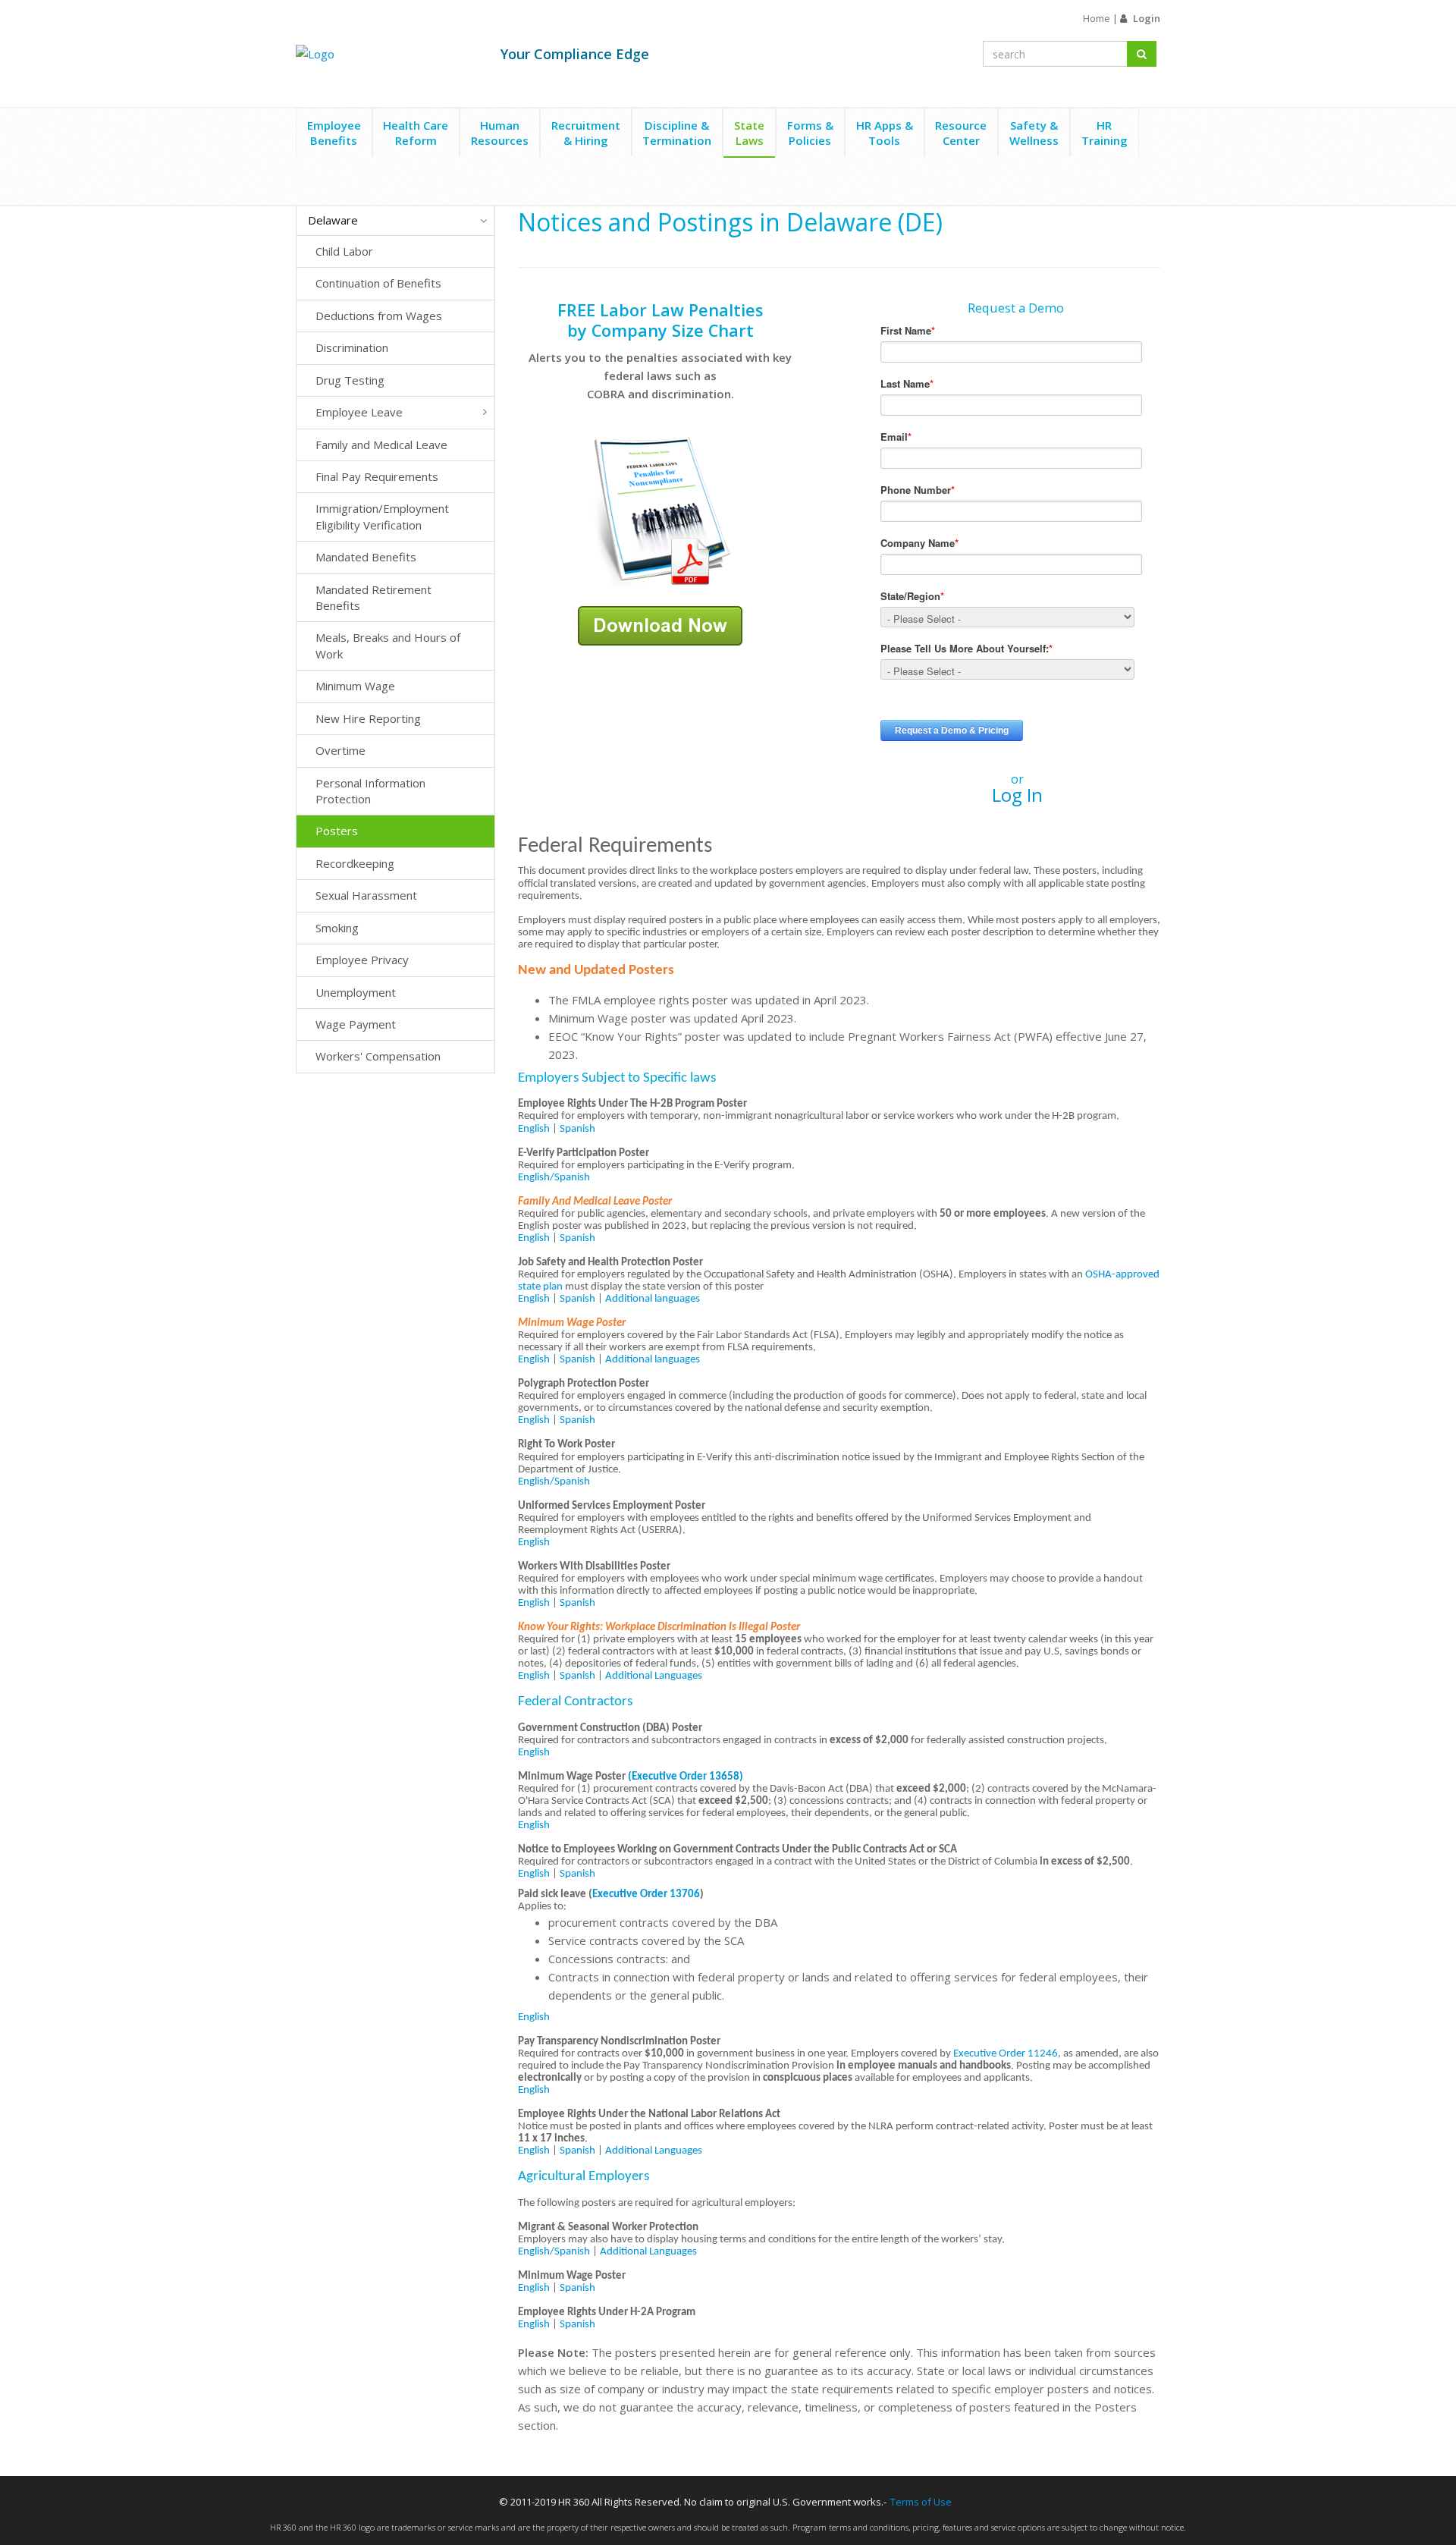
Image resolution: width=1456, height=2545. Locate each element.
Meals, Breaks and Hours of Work (388, 645)
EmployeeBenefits (334, 133)
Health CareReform (416, 133)
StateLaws (749, 133)
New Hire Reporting (368, 718)
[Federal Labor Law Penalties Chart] (661, 511)
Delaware (333, 220)
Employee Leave (359, 412)
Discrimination (352, 347)
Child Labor (344, 251)
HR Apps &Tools (885, 133)
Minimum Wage (355, 686)
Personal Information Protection (370, 791)
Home (1097, 18)
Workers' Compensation (378, 1056)
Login (1147, 18)
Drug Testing (350, 380)
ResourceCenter (961, 133)
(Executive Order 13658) (686, 1777)
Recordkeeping (355, 863)
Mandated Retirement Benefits (373, 597)
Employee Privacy (362, 960)
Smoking (337, 928)
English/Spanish (554, 1178)
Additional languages (653, 1299)
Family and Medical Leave (381, 445)
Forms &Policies (810, 133)
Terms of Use (921, 2502)
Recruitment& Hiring (586, 133)
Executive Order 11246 (1006, 2054)
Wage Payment (356, 1024)
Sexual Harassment (366, 895)
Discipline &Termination (677, 133)
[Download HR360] (660, 624)
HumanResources (500, 133)
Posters (337, 831)
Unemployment (356, 992)
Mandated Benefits (366, 557)
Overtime (340, 750)
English (534, 1129)
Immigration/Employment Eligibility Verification (382, 516)
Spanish (577, 1129)
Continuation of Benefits (378, 283)
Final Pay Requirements (377, 476)
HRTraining (1105, 133)
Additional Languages (654, 1676)
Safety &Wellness (1034, 133)
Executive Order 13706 (646, 1895)
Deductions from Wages (379, 316)
